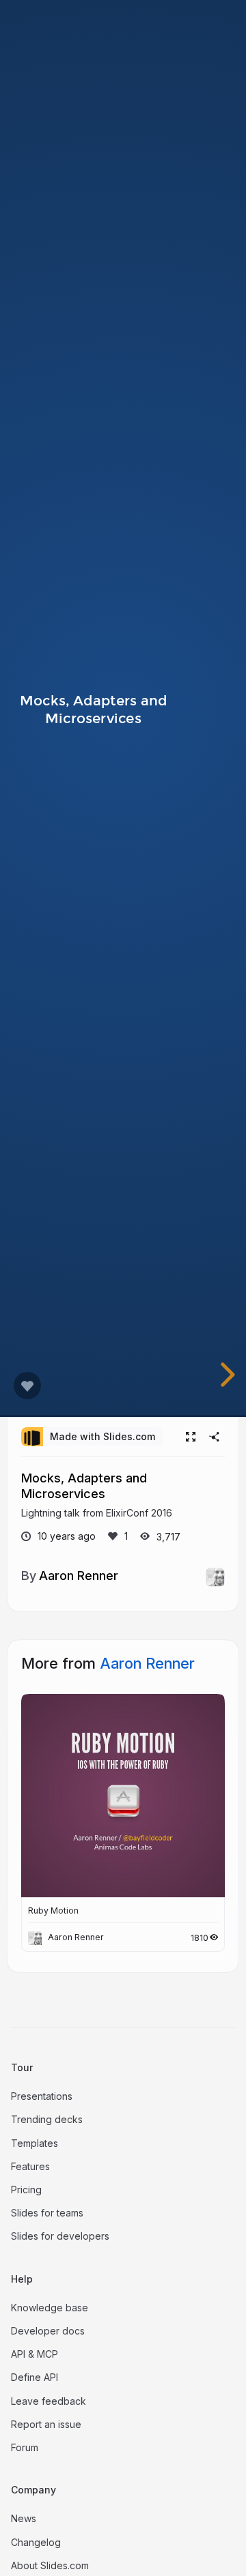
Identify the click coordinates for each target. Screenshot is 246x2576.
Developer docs (48, 2331)
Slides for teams (47, 2213)
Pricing (26, 2190)
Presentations (42, 2096)
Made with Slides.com (102, 1436)
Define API (35, 2377)
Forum (25, 2447)
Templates (35, 2143)
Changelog (36, 2542)
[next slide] (231, 1375)
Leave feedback (49, 2401)
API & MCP (35, 2354)
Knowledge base (50, 2308)
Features (30, 2166)
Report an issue (46, 2424)
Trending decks (47, 2119)
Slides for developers (60, 2236)
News (24, 2518)
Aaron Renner (79, 1575)
